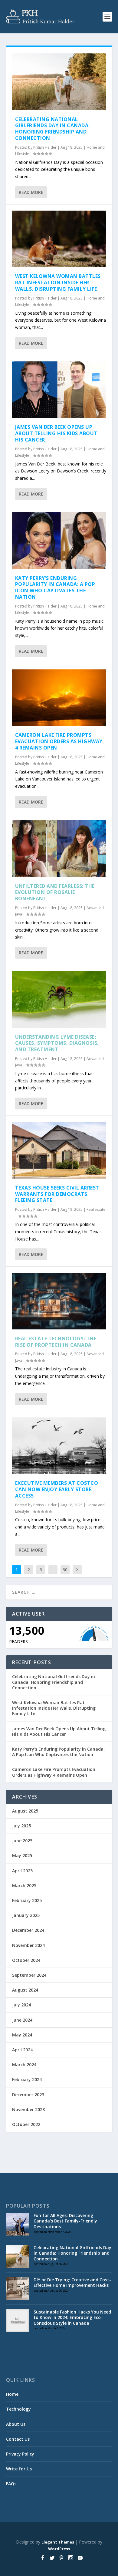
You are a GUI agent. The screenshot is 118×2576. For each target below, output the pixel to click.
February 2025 (27, 1900)
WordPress (59, 2549)
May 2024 (22, 2035)
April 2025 (22, 1871)
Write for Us (19, 2469)
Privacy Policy (20, 2454)
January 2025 (26, 1915)
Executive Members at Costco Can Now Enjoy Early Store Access (57, 1489)
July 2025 (21, 1826)
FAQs (11, 2484)
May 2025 (22, 1855)
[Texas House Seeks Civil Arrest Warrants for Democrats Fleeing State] (59, 1150)
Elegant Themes (58, 2542)
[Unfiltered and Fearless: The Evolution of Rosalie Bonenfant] (59, 849)
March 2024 (24, 2065)
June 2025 (22, 1841)
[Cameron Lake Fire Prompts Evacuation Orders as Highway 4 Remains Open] (59, 698)
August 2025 (25, 1811)
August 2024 (25, 1990)
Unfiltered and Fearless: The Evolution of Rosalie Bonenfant (55, 892)
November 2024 (28, 1945)
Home (12, 2394)
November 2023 (28, 2109)
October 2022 (26, 2124)
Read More (31, 192)
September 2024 (29, 1975)
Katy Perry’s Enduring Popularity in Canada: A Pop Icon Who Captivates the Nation (55, 587)
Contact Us (18, 2439)
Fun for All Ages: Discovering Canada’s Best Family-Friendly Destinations (65, 2221)
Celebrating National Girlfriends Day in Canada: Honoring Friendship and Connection (52, 129)
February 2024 (27, 2079)
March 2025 (24, 1885)
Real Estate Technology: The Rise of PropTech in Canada (56, 1342)
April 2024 (22, 2050)
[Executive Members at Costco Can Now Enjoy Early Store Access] (59, 1446)
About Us (16, 2424)
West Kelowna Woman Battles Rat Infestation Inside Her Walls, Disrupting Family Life (58, 283)
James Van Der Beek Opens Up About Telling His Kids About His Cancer (56, 433)
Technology (18, 2409)
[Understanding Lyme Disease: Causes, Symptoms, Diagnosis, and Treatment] (59, 999)
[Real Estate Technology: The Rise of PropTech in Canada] (59, 1301)
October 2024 (26, 1960)
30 (65, 1570)
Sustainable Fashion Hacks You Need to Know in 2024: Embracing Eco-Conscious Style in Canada (72, 2317)
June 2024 (22, 2020)
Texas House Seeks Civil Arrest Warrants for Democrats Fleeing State (57, 1194)
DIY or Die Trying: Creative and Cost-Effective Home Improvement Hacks (72, 2282)
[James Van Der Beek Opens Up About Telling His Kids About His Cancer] (59, 390)
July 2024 (21, 2005)
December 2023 (28, 2095)
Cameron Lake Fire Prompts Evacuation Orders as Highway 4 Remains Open (59, 741)
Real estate (96, 1209)
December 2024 (28, 1930)
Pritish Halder (45, 147)
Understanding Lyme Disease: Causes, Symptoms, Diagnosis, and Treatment (57, 1043)
